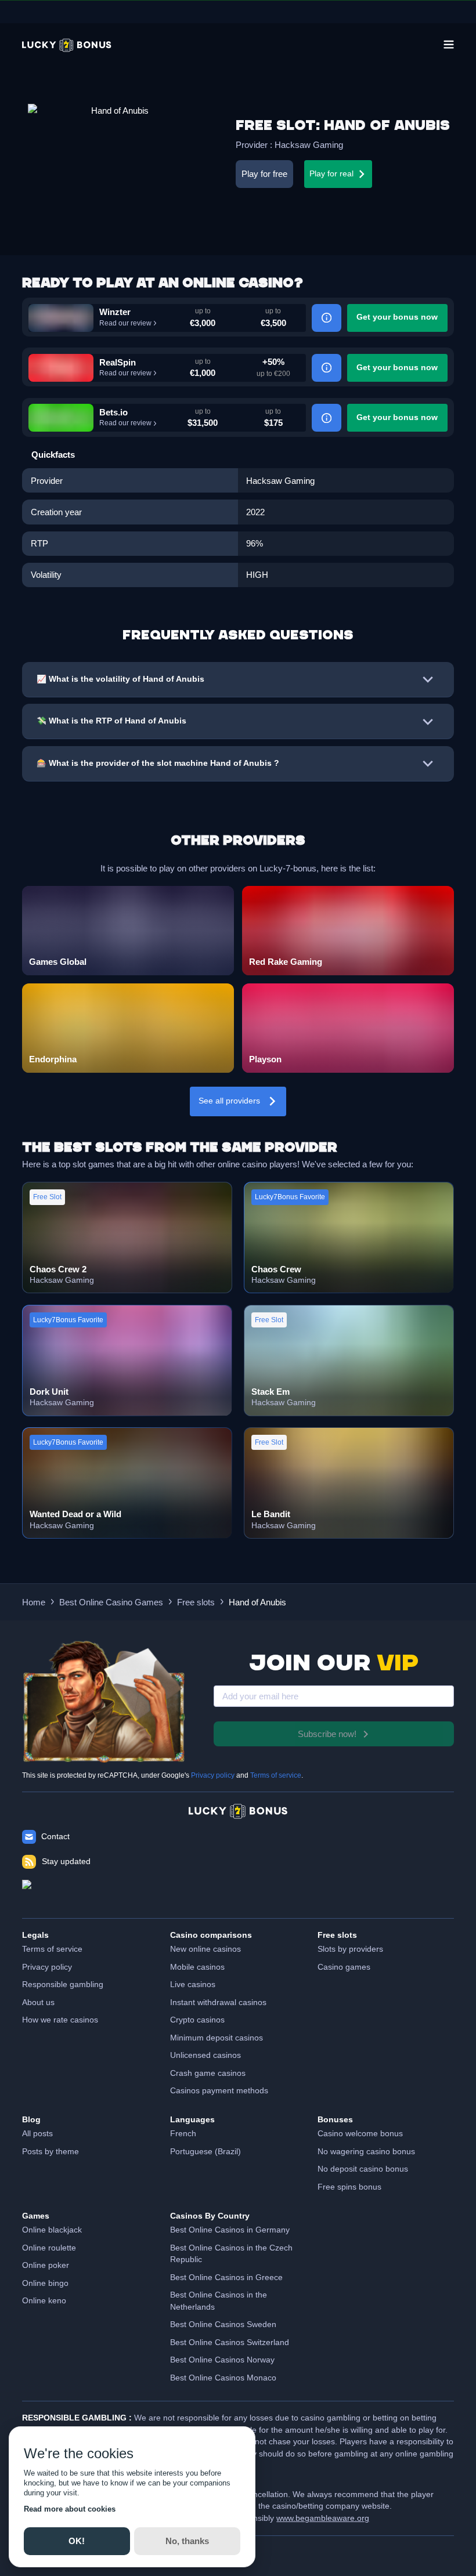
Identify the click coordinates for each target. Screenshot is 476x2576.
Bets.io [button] (113, 412)
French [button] (183, 2134)
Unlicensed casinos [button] (205, 2055)
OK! (77, 2541)
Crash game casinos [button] (208, 2073)
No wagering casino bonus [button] (366, 2152)
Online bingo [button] (45, 2283)
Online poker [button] (46, 2265)
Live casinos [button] (193, 1985)
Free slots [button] (196, 1602)
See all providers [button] (229, 1101)
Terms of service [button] (52, 1949)
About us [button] (38, 2002)
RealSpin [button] (118, 362)
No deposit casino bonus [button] (363, 2169)
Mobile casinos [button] (197, 1967)
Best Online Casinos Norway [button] (222, 2360)
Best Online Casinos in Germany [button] (230, 2230)
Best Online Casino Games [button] (111, 1602)
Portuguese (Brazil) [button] (205, 2152)
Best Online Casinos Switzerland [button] (230, 2342)
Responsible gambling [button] (63, 1985)
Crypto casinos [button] (197, 2020)
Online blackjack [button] (52, 2230)
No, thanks (187, 2541)
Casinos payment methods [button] (219, 2091)
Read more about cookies (70, 2509)
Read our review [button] (125, 323)
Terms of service (276, 1775)
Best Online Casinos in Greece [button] (226, 2277)
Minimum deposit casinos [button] (217, 2038)
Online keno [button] (44, 2301)
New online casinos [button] (205, 1949)
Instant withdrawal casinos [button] (218, 2002)
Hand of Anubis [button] (257, 1602)
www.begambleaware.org (323, 2518)
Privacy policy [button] (47, 1967)
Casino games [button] (344, 1967)
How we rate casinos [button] (60, 2020)
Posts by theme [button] (51, 2152)
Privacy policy (213, 1775)
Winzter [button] (115, 312)
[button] (67, 45)
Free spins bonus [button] (349, 2187)
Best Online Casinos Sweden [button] (223, 2324)
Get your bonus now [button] (397, 317)
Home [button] (34, 1602)
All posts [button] (37, 2134)
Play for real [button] (331, 174)
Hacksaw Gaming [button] (309, 145)
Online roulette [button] (49, 2248)
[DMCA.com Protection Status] (238, 1893)
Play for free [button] (264, 174)
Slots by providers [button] (350, 1949)
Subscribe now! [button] (327, 1734)
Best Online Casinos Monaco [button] (223, 2378)
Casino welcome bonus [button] (360, 2134)
